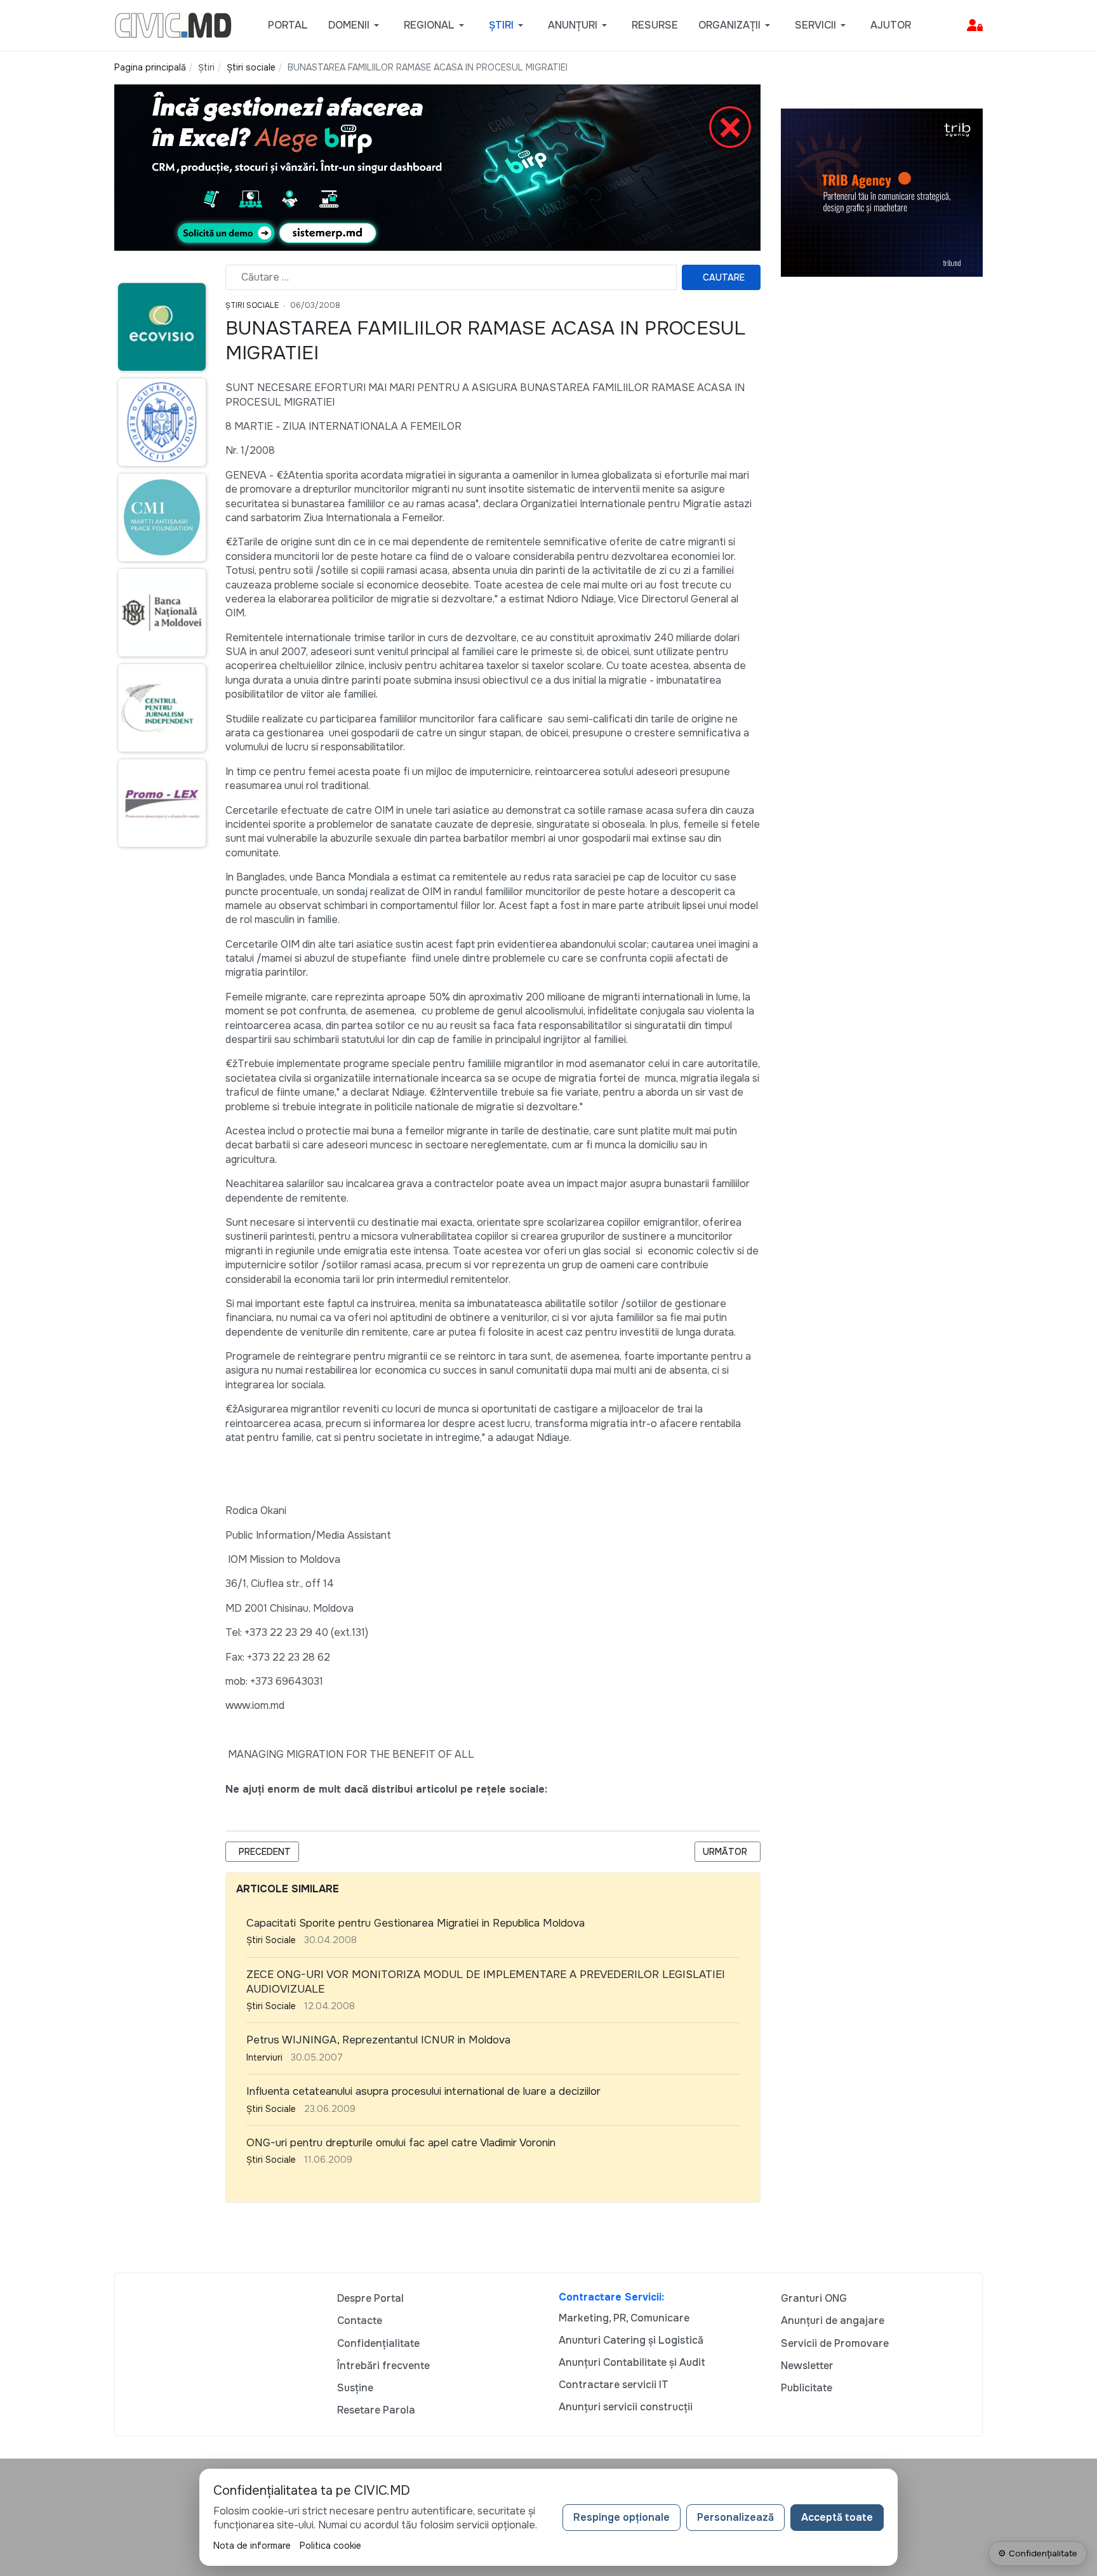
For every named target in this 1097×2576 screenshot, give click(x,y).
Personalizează (735, 2517)
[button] (356, 25)
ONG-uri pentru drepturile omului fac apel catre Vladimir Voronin (401, 2143)
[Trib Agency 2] (882, 192)
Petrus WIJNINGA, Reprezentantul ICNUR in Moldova (378, 2040)
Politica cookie (330, 2546)
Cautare (724, 277)
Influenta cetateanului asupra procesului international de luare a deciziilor (423, 2091)
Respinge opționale (622, 2517)
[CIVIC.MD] (173, 24)
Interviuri (264, 2057)
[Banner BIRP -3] (437, 167)
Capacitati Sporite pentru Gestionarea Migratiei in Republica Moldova (416, 1923)
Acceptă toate (837, 2517)
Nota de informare (252, 2546)
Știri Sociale (252, 305)
